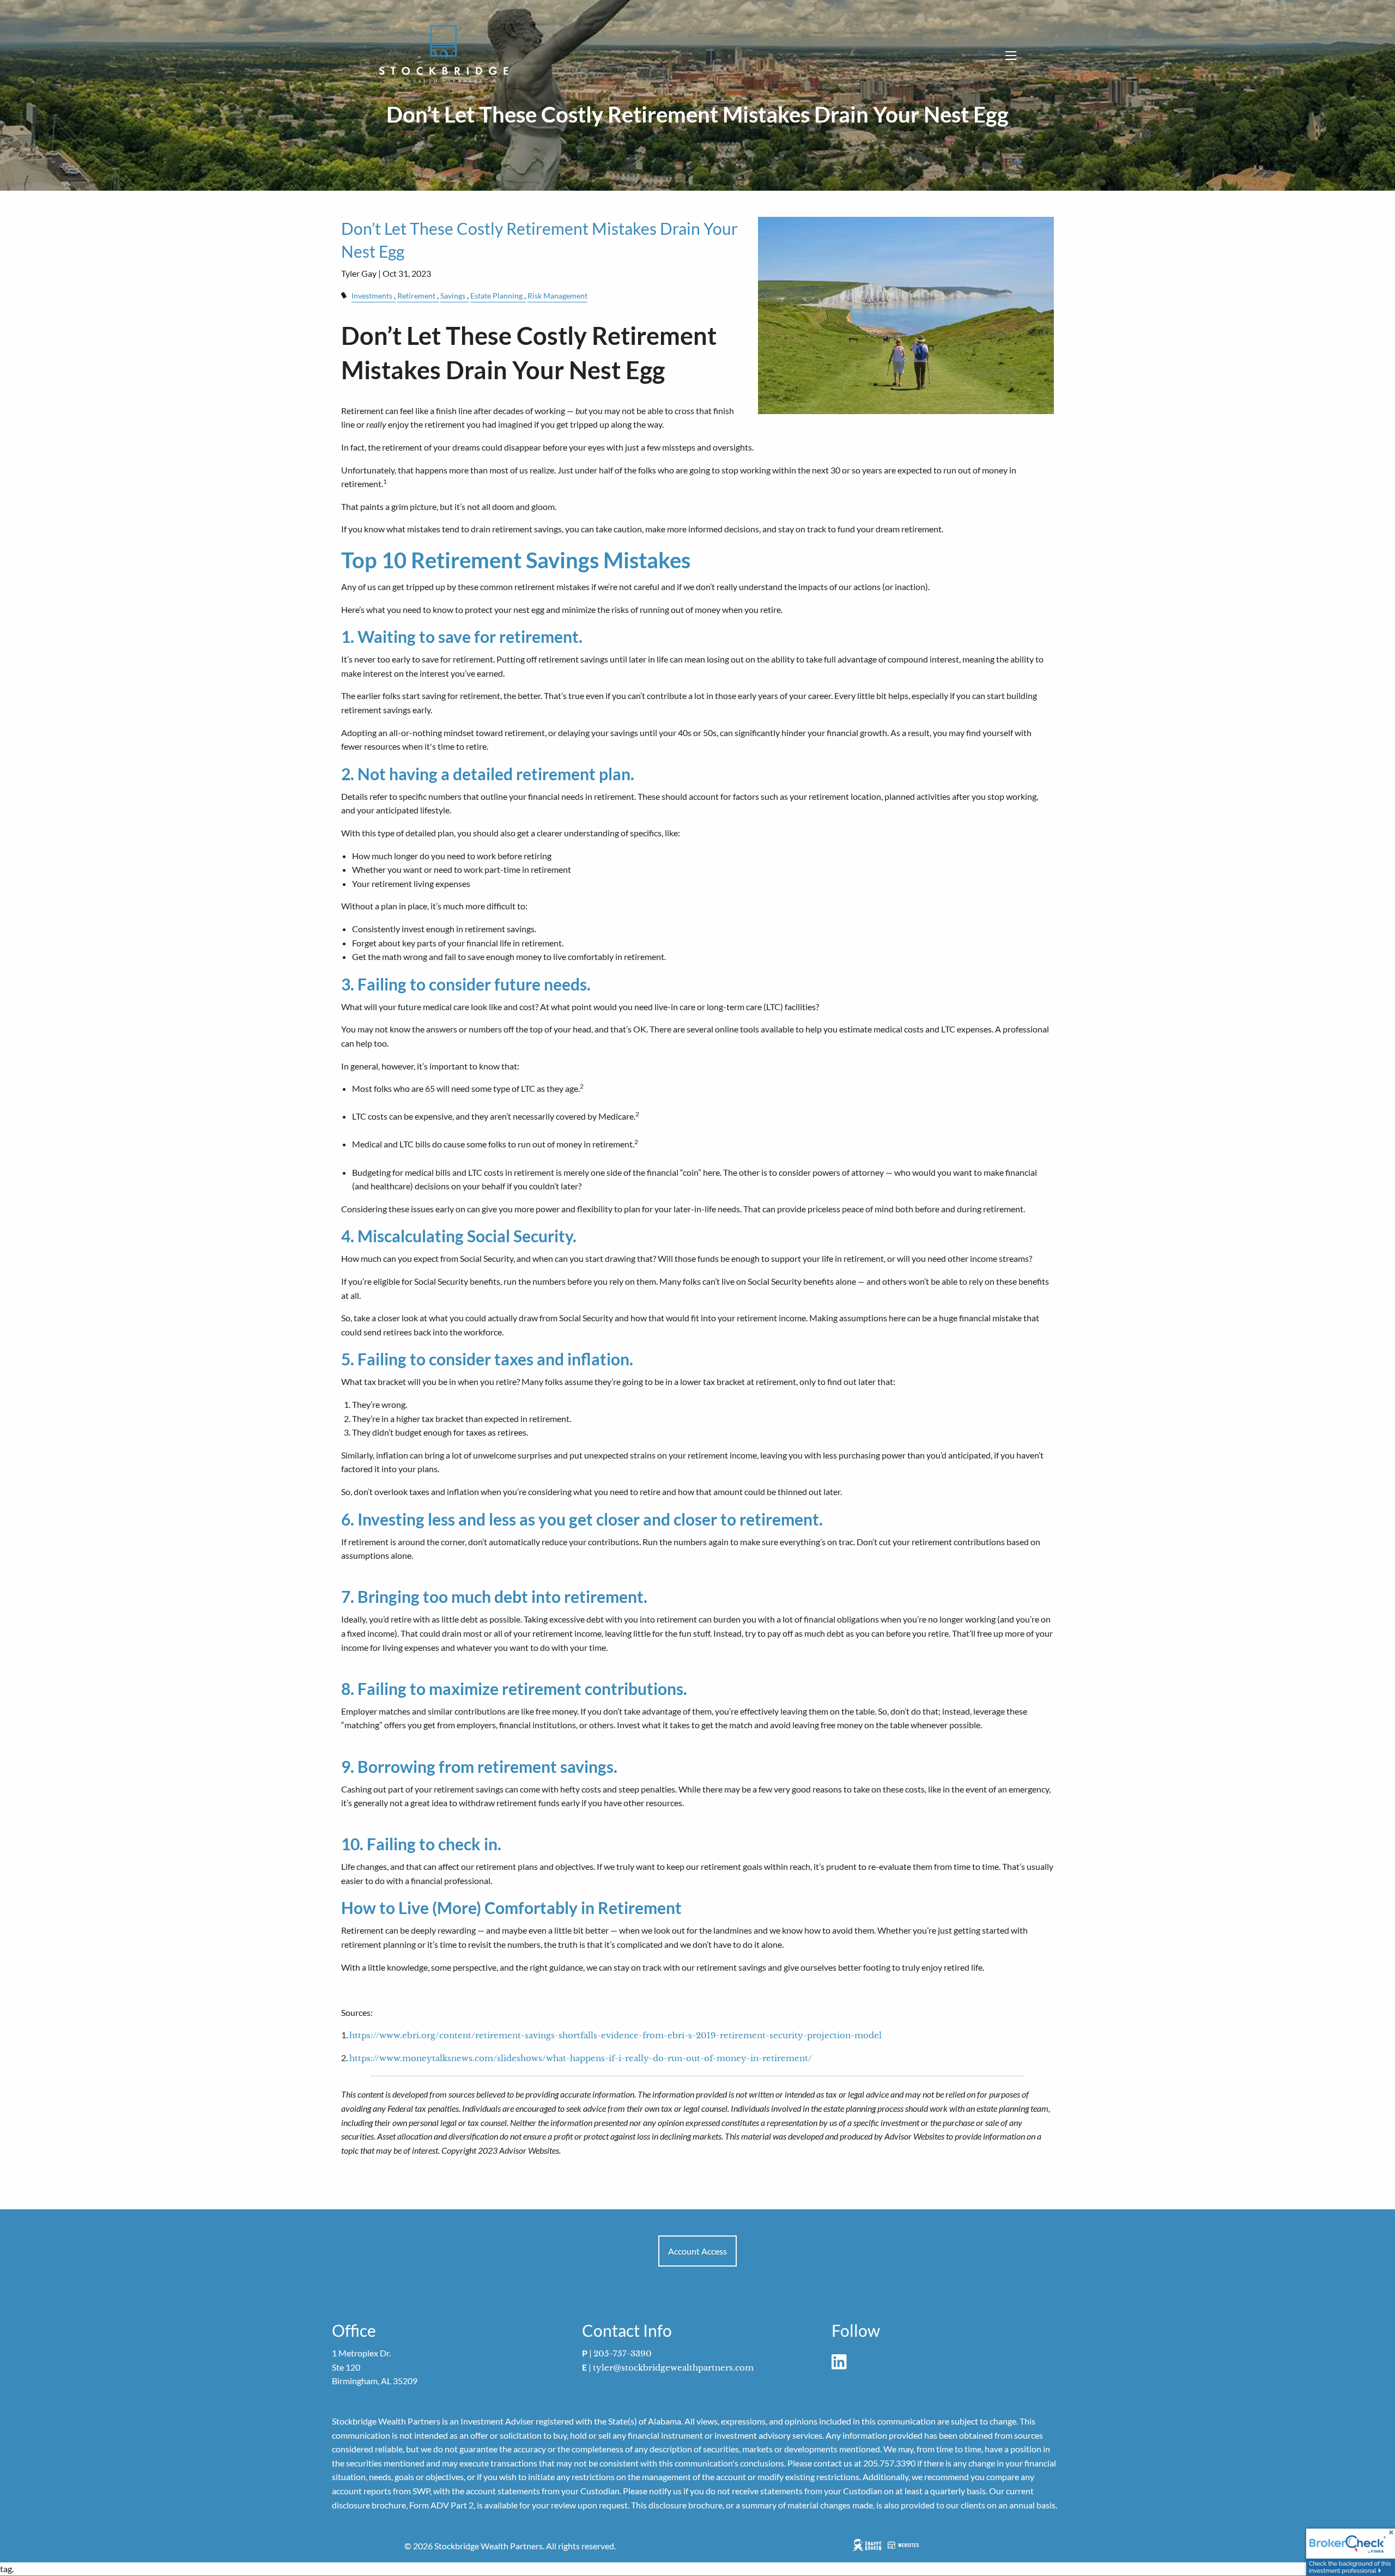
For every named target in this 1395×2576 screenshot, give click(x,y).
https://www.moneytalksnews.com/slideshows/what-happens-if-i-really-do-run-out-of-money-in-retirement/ (581, 2058)
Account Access (697, 2251)
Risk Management (557, 296)
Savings (453, 296)
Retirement (416, 296)
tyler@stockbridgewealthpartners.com (673, 2368)
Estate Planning (496, 296)
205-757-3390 (623, 2353)
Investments (372, 296)
